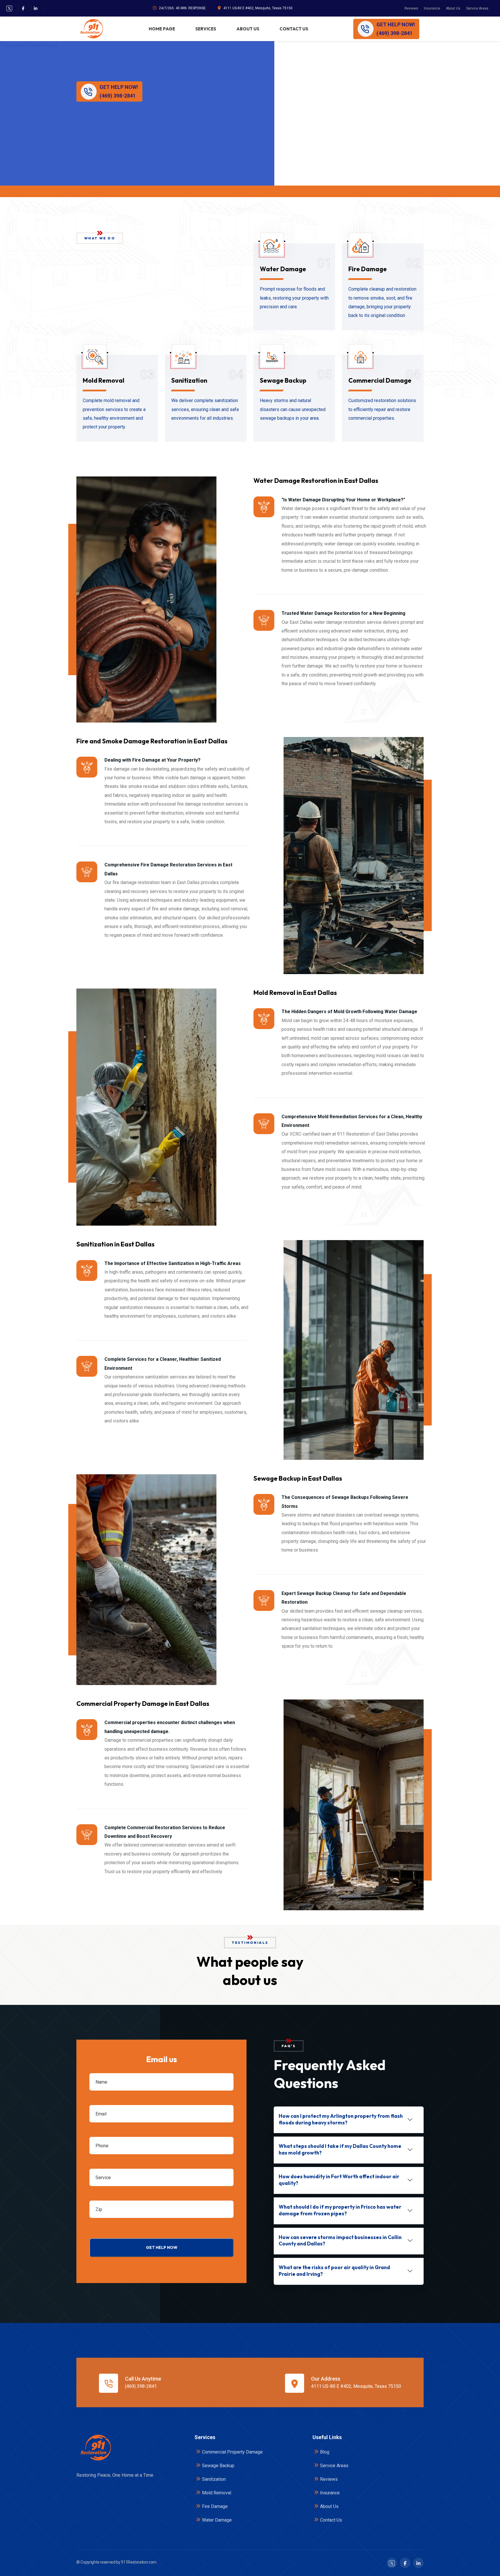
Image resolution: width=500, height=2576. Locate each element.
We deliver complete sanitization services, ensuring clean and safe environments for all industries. (205, 409)
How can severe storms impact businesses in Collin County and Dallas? (340, 2241)
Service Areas (477, 8)
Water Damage (283, 269)
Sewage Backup (283, 380)
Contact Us (294, 29)
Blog (325, 2452)
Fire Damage (368, 269)
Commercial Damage (380, 380)
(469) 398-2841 (141, 2386)
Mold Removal (104, 380)
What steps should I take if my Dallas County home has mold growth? (340, 2149)
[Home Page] (95, 2448)
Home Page (162, 29)
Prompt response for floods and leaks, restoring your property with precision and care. (294, 298)
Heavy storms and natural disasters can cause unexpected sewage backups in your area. (293, 409)
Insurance (432, 8)
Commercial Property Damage (232, 2452)
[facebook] (23, 8)
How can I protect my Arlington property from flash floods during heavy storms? (341, 2119)
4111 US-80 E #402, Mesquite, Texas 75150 (258, 8)
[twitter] (9, 8)
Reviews (411, 8)
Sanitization (189, 380)
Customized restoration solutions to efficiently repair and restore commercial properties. (382, 409)
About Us (453, 8)
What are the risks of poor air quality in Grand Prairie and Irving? (334, 2271)
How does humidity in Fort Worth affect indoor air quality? (339, 2180)
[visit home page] (91, 29)
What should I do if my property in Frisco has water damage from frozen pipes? (340, 2210)
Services (206, 29)
